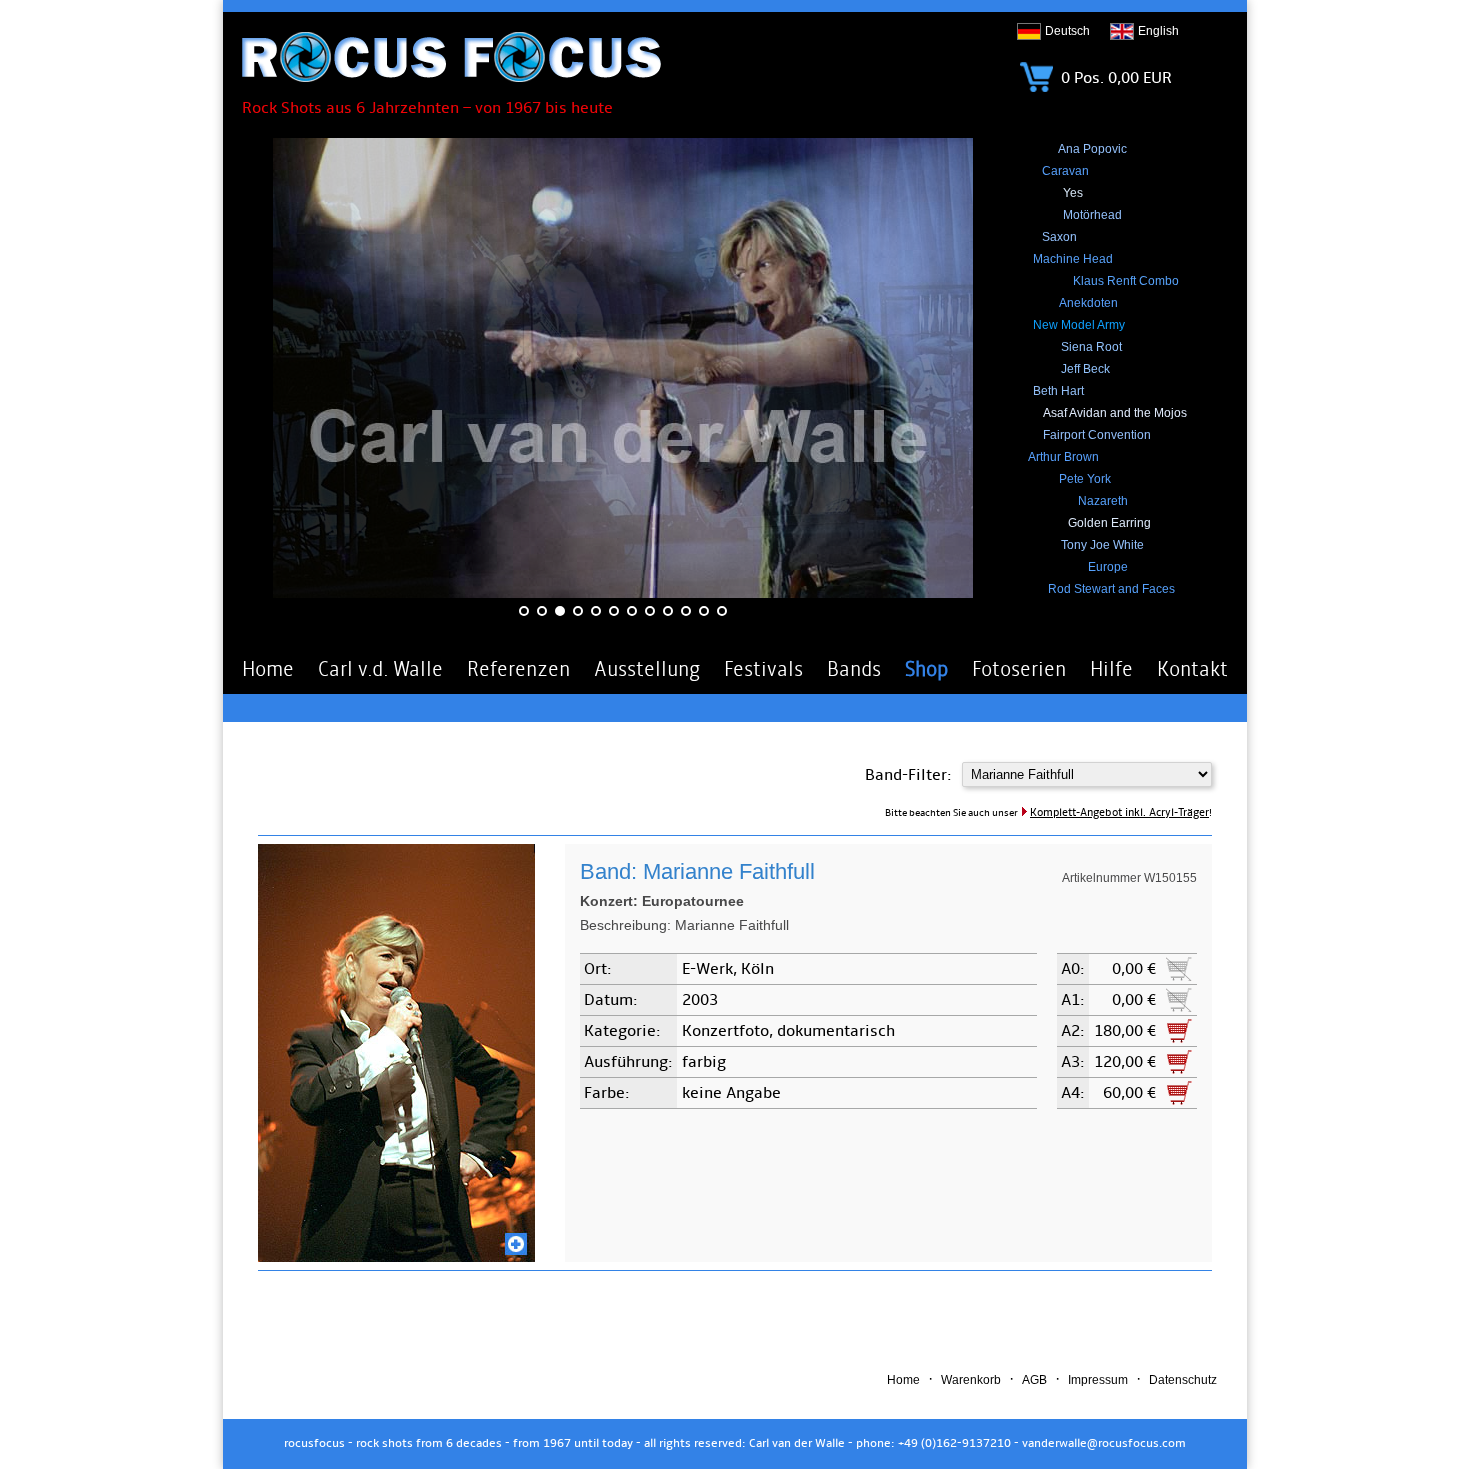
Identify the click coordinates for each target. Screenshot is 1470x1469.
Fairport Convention (1097, 435)
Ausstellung (647, 669)
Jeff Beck (1085, 369)
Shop (926, 669)
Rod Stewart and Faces (1111, 589)
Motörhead (1092, 215)
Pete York (1085, 479)
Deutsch (1067, 31)
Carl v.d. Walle (380, 669)
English (1158, 31)
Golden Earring (1109, 523)
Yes (1073, 193)
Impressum (1098, 1380)
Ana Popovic (1092, 149)
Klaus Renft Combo (1126, 281)
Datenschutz (1183, 1380)
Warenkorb (971, 1380)
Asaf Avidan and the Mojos (1115, 413)
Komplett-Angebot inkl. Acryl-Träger (1119, 812)
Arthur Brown (1063, 457)
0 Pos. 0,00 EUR (1114, 78)
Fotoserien (1019, 669)
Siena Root (1091, 347)
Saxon (1059, 237)
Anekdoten (1088, 303)
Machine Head (1073, 259)
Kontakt (1192, 669)
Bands (854, 669)
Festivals (763, 669)
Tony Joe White (1102, 545)
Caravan (1065, 171)
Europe (1108, 567)
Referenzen (518, 669)
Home (268, 669)
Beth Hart (1058, 391)
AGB (1034, 1380)
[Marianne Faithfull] (396, 1257)
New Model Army (1079, 325)
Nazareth (1103, 501)
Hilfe (1111, 669)
